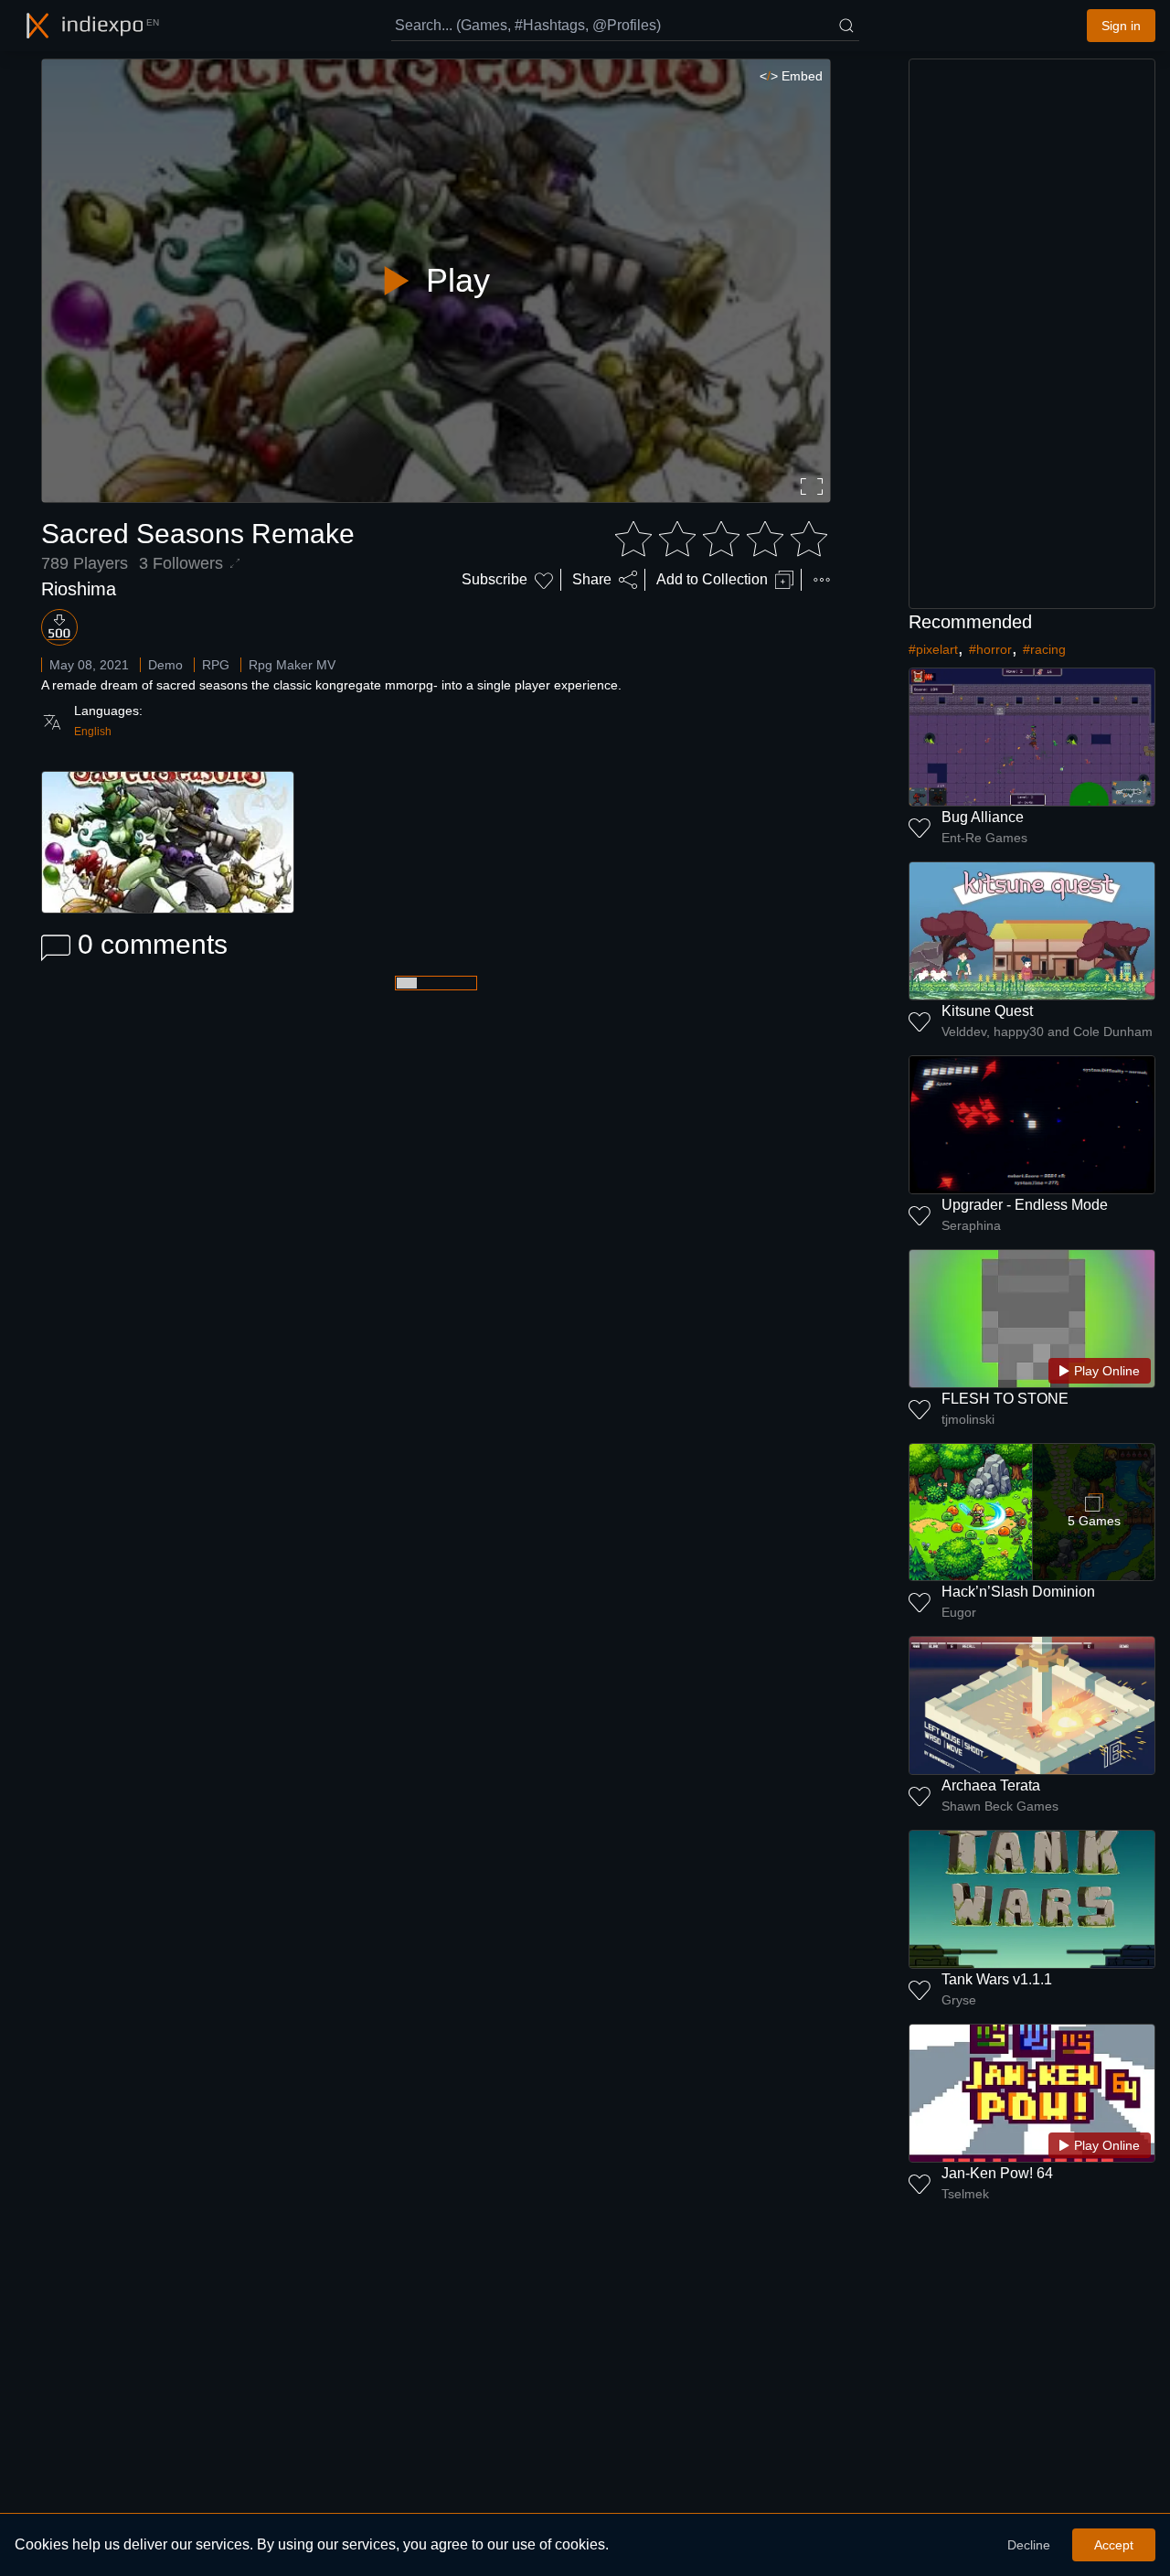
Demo (165, 665)
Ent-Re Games (984, 838)
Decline (1029, 2545)
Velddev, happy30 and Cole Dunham (1047, 1031)
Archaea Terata (991, 1785)
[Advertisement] (1032, 334)
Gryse (959, 2000)
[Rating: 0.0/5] (721, 540)
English (93, 732)
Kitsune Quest (987, 1011)
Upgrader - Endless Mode (1025, 1205)
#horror (990, 649)
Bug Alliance (983, 817)
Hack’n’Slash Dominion (1018, 1592)
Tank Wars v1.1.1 (997, 1979)
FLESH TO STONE (1005, 1399)
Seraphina (971, 1225)
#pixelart (933, 649)
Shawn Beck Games (1000, 1806)
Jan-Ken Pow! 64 (997, 2173)
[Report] (822, 580)
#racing (1044, 649)
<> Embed (791, 76)
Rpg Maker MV (292, 665)
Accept (1114, 2545)
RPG (216, 665)
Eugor (959, 1612)
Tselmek (965, 2194)
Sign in (1121, 26)
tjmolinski (968, 1419)
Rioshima (79, 589)
